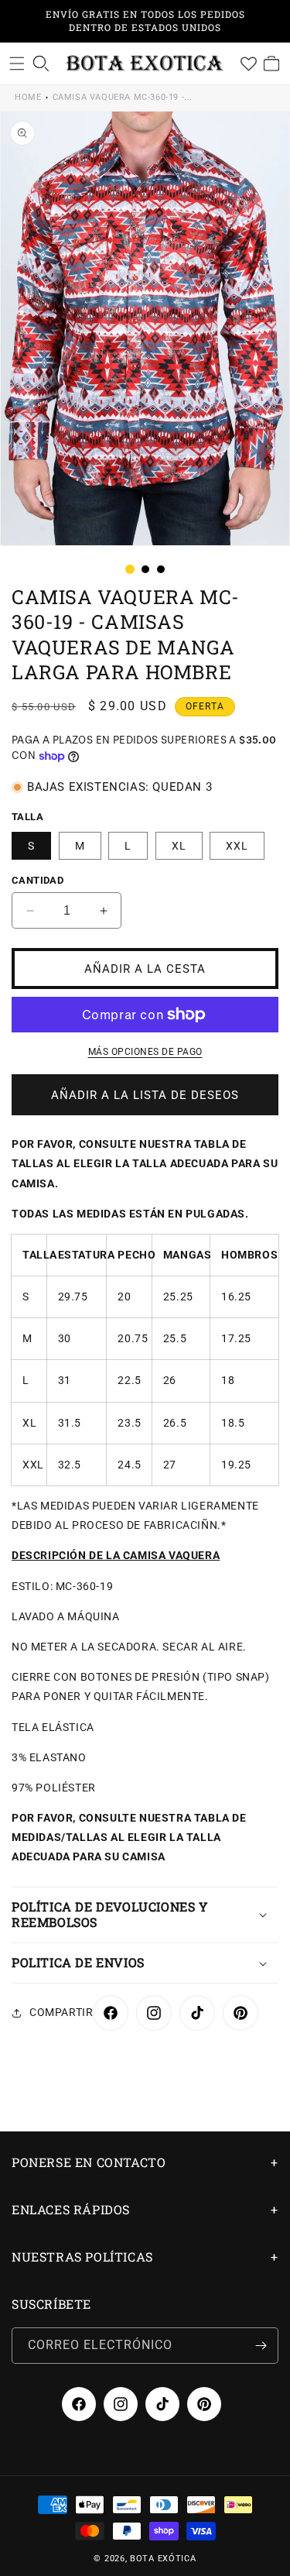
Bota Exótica (163, 2559)
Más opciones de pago (145, 1052)
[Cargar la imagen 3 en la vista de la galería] (161, 569)
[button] (17, 64)
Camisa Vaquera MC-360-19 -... (123, 97)
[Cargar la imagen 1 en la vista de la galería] (130, 569)
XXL (237, 846)
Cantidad (38, 880)
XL (179, 846)
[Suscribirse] (261, 2346)
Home (28, 97)
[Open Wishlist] (248, 64)
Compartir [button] (61, 2012)
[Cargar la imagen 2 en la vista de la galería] (145, 569)
